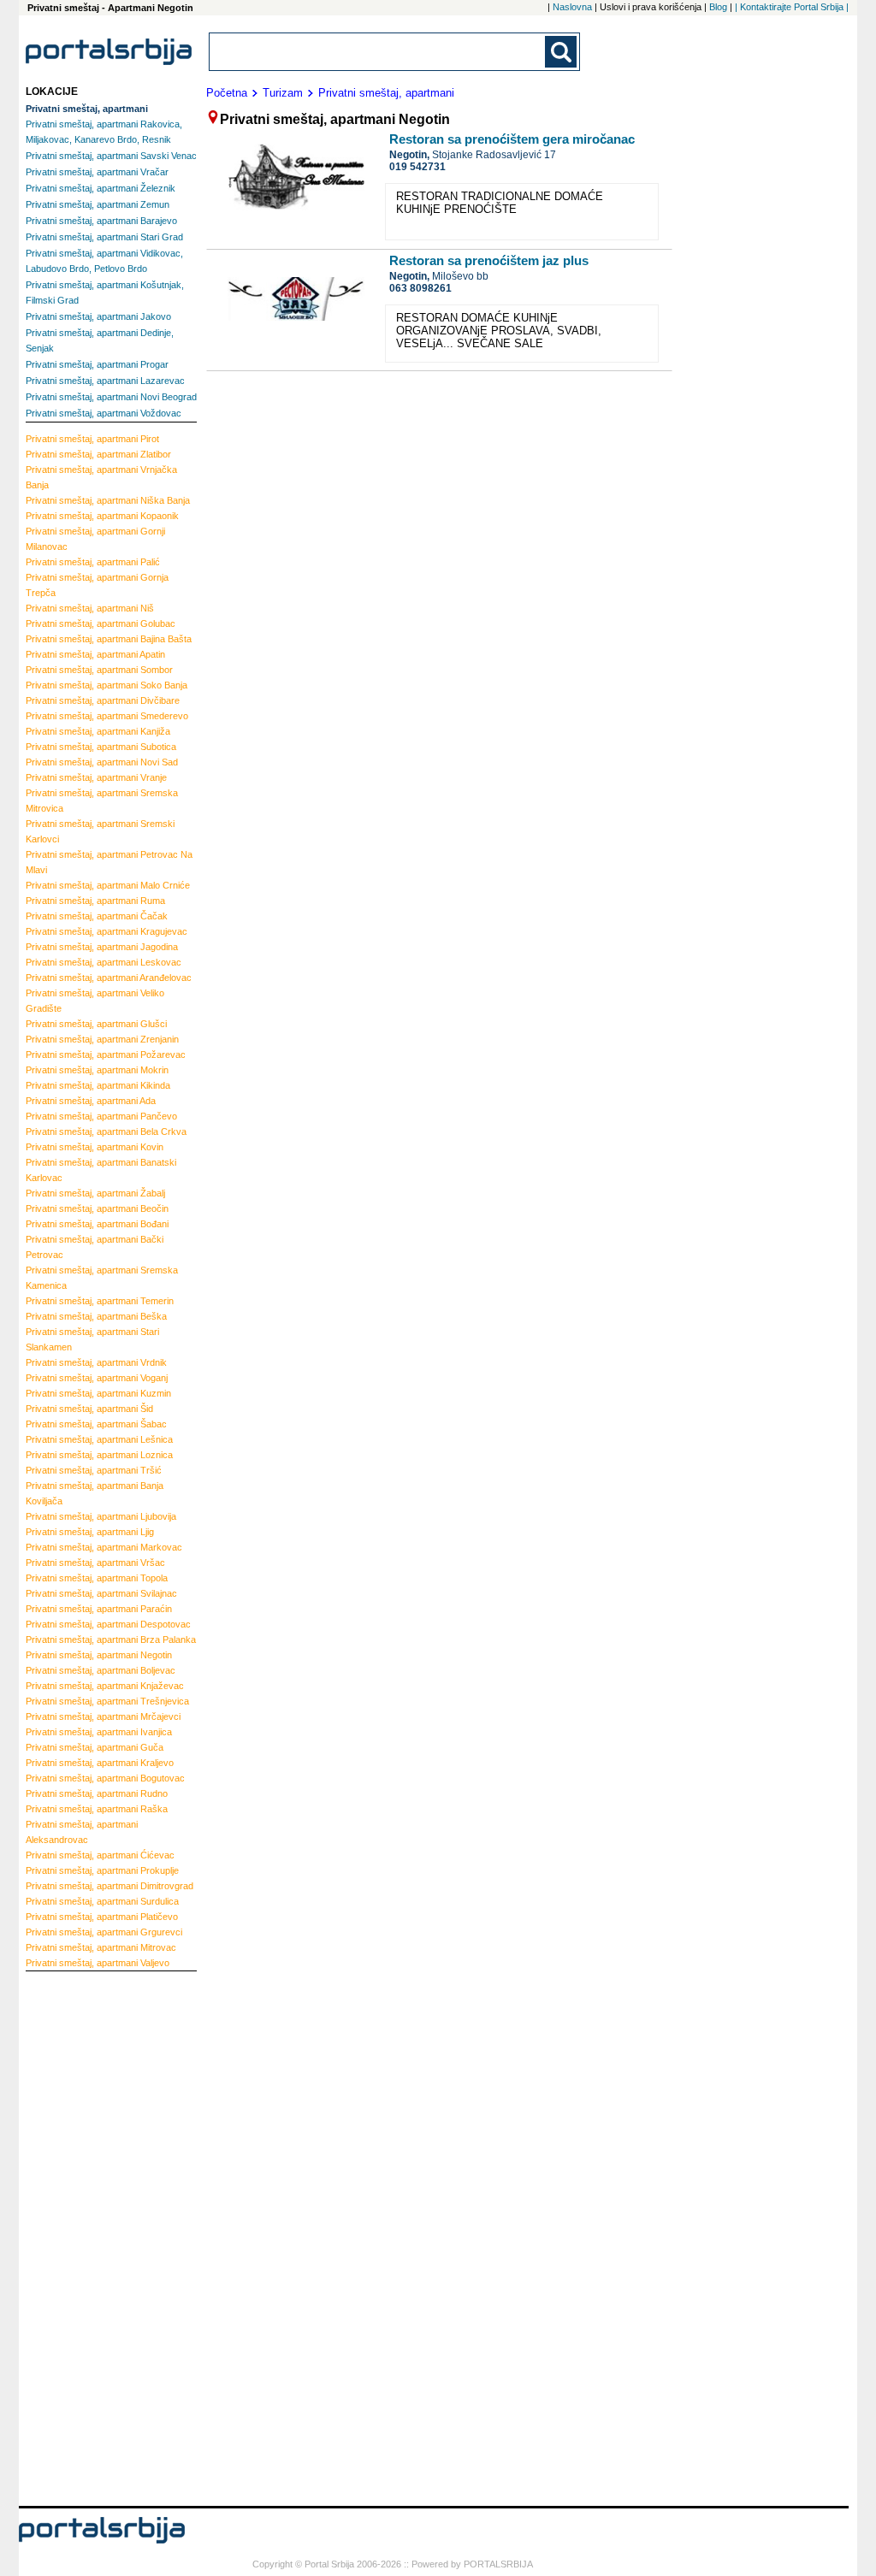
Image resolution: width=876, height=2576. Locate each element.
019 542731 (417, 167)
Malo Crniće (108, 885)
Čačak (97, 916)
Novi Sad (102, 762)
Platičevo (102, 1917)
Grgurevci (104, 1932)
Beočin (97, 1208)
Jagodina (102, 947)
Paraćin (99, 1609)
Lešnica (99, 1439)
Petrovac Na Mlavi (109, 862)
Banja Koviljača (95, 1493)
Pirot (92, 439)
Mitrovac (101, 1947)
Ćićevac (100, 1855)
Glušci (96, 1024)
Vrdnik (96, 1362)
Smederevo (107, 716)
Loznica (99, 1455)
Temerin (100, 1301)
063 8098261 (420, 288)
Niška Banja (108, 500)
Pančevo (101, 1116)
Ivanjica (99, 1732)
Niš (90, 608)
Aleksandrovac (82, 1832)
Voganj (97, 1378)
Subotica (101, 747)
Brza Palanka (111, 1640)
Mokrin (97, 1070)
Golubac (101, 623)
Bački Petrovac (95, 1247)
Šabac (96, 1424)
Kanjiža (98, 731)
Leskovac (104, 962)
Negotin (99, 1655)
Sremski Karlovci (100, 831)
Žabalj (95, 1193)
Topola (97, 1578)
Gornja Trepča (97, 585)
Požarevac (106, 1055)
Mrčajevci (103, 1716)
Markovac (104, 1547)
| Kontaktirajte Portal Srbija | (792, 7)
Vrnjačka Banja (101, 477)
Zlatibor (98, 454)
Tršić (94, 1470)
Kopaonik (102, 516)
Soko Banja (107, 685)
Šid (89, 1409)
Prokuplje (102, 1870)
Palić (93, 562)
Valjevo (98, 1963)
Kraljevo (100, 1763)
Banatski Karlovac (101, 1170)
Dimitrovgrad (109, 1886)
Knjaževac (105, 1686)
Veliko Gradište (95, 1001)
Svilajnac (101, 1593)
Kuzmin (98, 1393)
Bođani (97, 1224)
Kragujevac (107, 931)
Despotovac (108, 1624)
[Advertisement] (94, 2236)
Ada (91, 1101)
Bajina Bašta (109, 639)
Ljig (90, 1532)
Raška (97, 1809)
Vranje (96, 777)
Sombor (99, 670)
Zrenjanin (102, 1039)
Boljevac (101, 1670)
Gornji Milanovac (95, 539)
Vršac (95, 1563)
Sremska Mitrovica (102, 801)
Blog (718, 7)
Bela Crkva (106, 1131)
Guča (95, 1747)
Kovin (95, 1147)
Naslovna (572, 7)
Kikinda (98, 1085)
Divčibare (103, 700)
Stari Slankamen (92, 1339)
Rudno (97, 1793)
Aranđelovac (109, 978)
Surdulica (102, 1901)
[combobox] (378, 52)
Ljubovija (101, 1516)
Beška (96, 1316)
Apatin (95, 654)
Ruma (95, 901)
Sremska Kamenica (102, 1278)
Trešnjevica (107, 1701)
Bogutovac (105, 1778)
